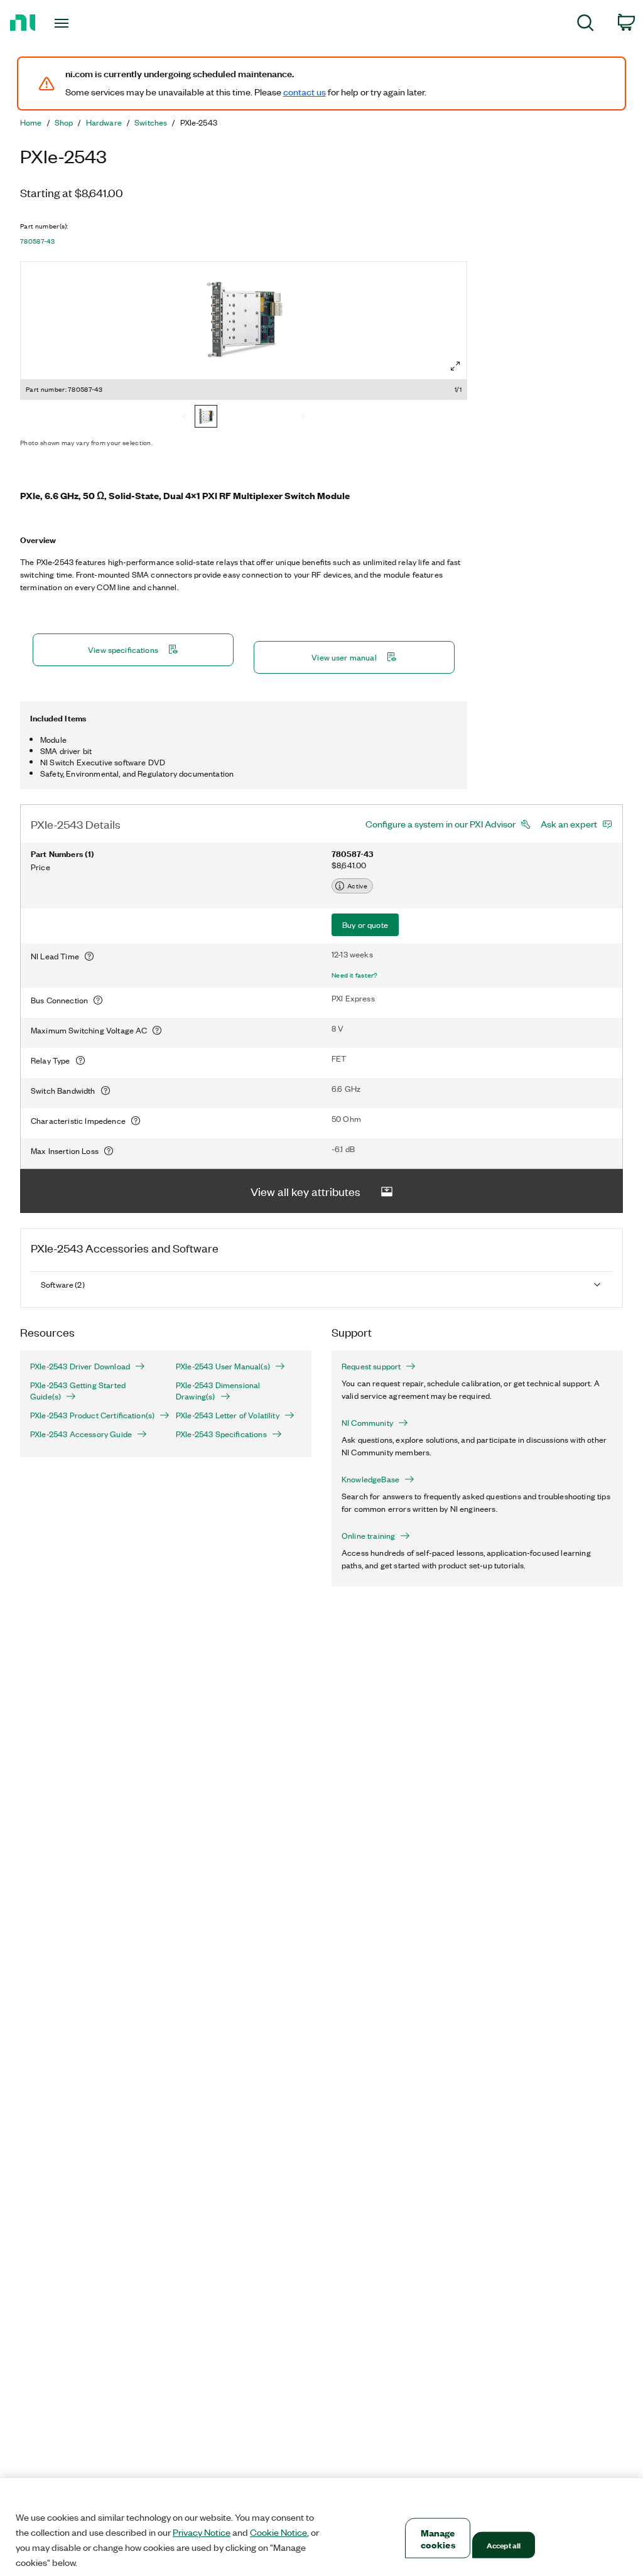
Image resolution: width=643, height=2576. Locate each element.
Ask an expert (569, 824)
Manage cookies (438, 2538)
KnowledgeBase (370, 1479)
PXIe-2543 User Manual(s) (223, 1366)
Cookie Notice (278, 2532)
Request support (371, 1366)
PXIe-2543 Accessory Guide (81, 1434)
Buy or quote (365, 924)
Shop (64, 122)
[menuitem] (586, 25)
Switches (151, 122)
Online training (368, 1536)
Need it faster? (355, 975)
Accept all (504, 2545)
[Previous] (185, 418)
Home (31, 122)
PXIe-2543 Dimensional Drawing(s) (218, 1391)
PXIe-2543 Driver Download (80, 1366)
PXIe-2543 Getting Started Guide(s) (78, 1391)
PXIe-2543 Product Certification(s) (92, 1415)
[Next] (303, 418)
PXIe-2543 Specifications (221, 1434)
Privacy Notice (202, 2532)
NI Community (367, 1423)
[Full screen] (455, 366)
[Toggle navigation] (84, 23)
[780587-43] (206, 418)
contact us (305, 92)
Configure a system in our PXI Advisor (440, 824)
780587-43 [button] (37, 241)
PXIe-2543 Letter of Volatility (228, 1415)
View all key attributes (305, 1191)
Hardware (104, 122)
